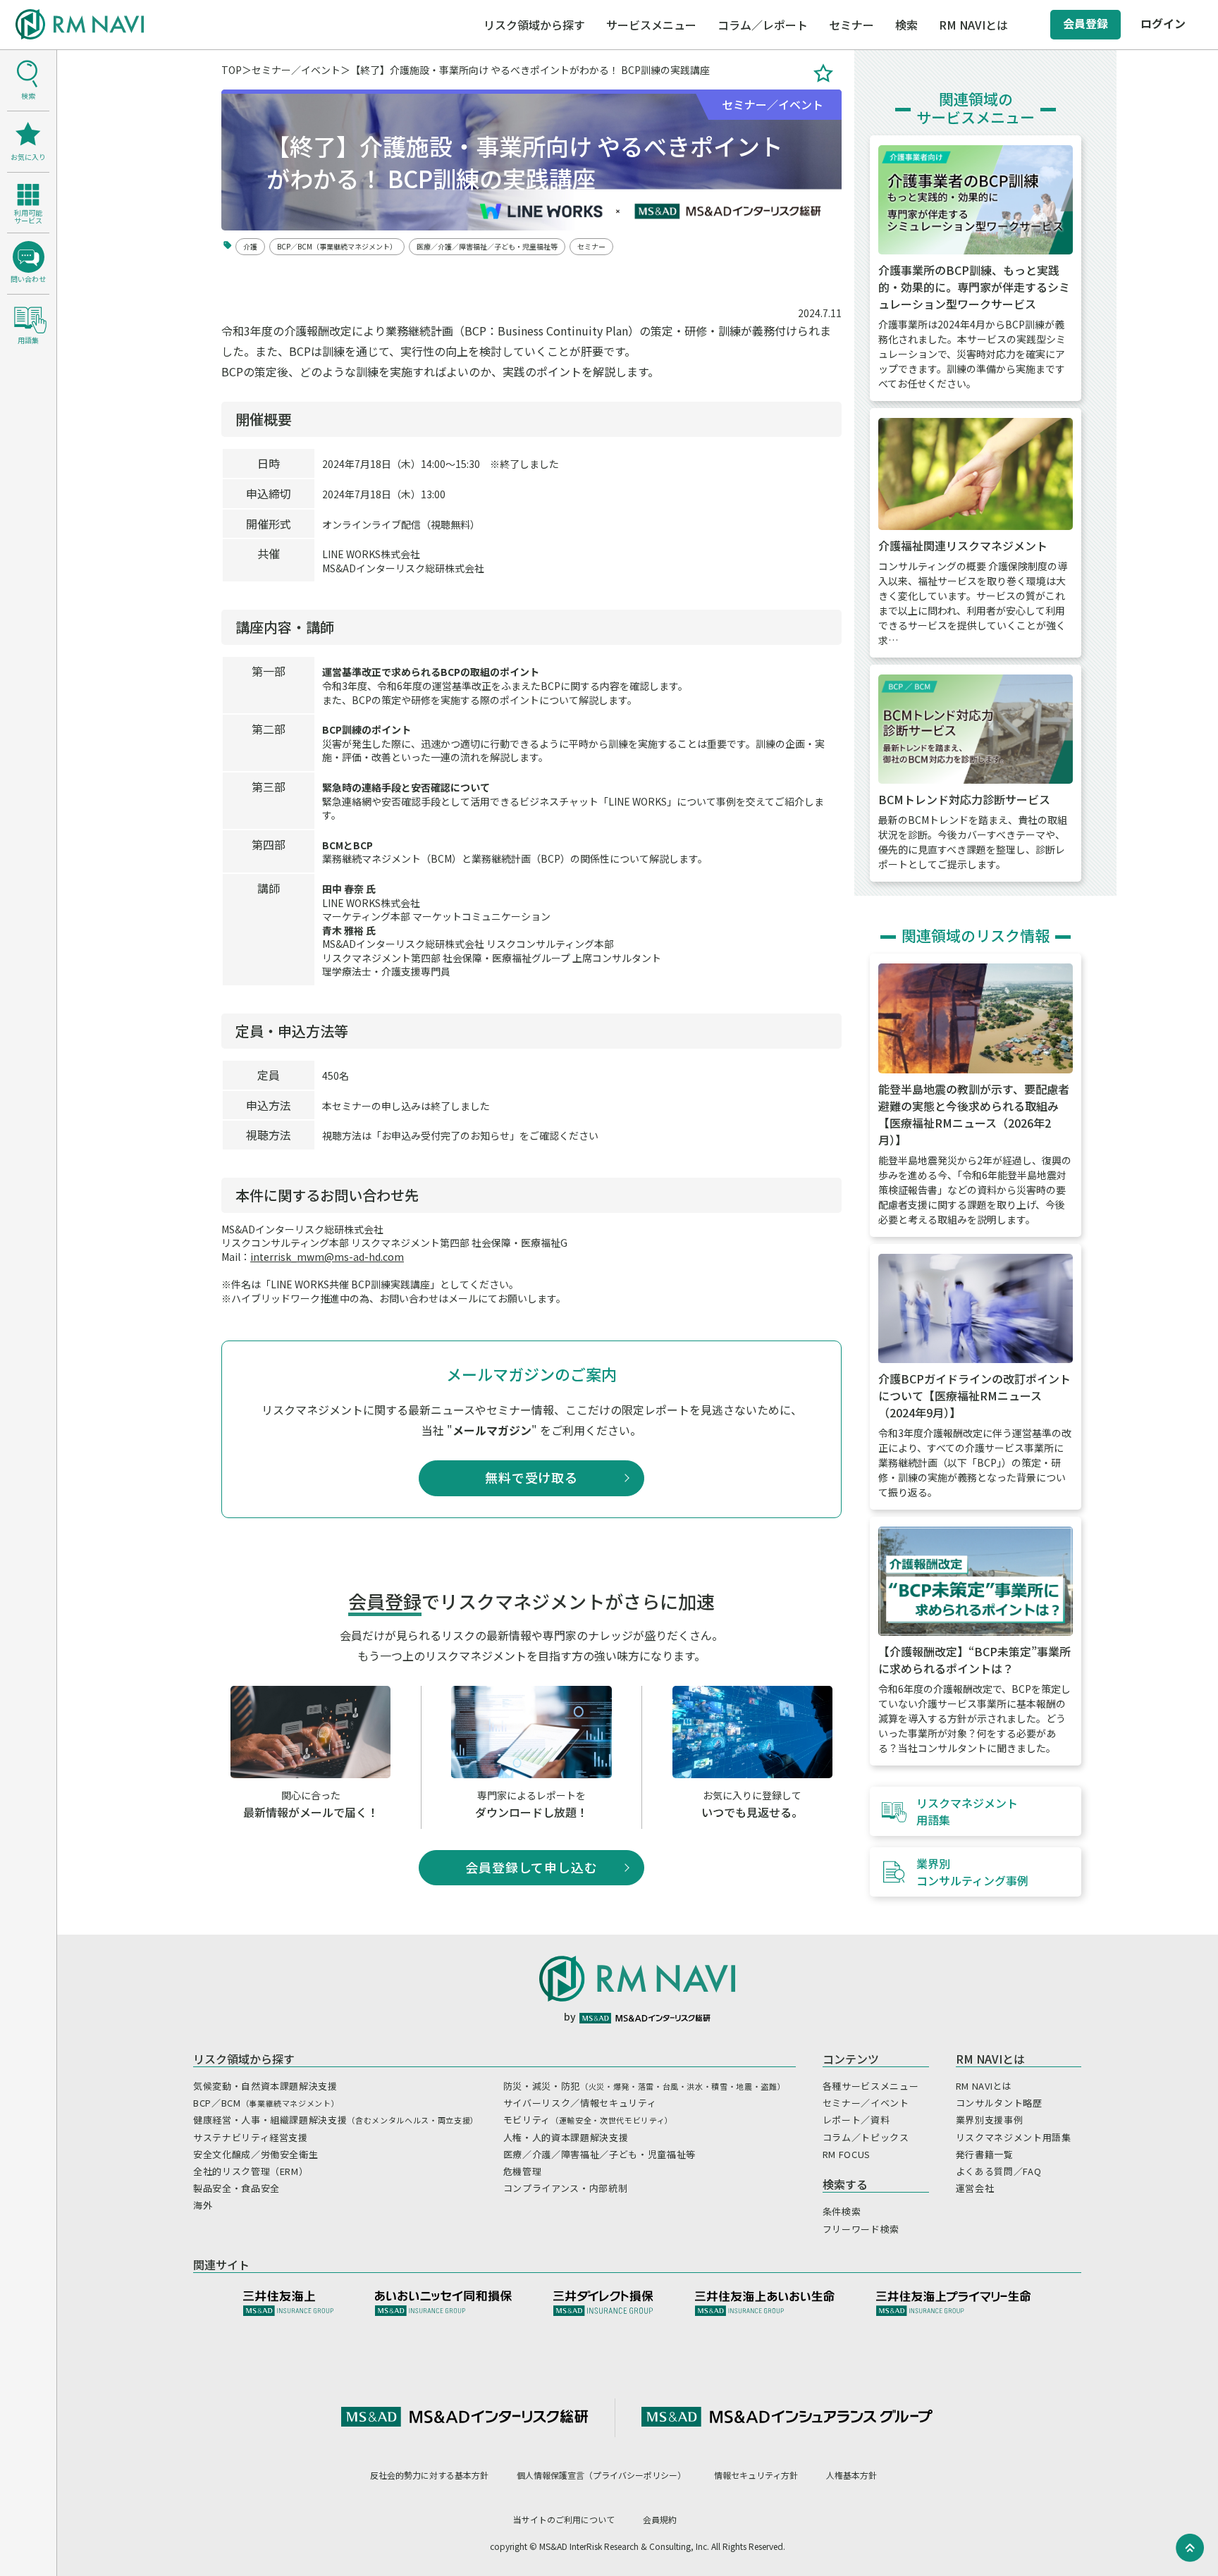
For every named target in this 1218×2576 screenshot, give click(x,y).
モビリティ (588, 2120)
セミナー (851, 25)
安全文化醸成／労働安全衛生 (256, 2154)
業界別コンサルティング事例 (972, 1872)
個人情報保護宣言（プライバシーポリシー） (601, 2475)
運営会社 (975, 2188)
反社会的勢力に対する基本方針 (429, 2475)
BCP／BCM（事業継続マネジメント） (337, 246)
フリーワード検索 (861, 2229)
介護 (250, 246)
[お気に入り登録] (823, 73)
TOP (232, 70)
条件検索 (842, 2211)
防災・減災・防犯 (644, 2086)
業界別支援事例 (990, 2120)
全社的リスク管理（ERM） (251, 2171)
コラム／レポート (763, 25)
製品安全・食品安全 (236, 2188)
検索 (906, 25)
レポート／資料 (856, 2120)
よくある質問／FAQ (999, 2171)
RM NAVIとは (984, 2086)
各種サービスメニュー (871, 2086)
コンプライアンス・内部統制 (565, 2188)
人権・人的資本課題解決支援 (566, 2137)
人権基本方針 (851, 2475)
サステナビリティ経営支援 (251, 2137)
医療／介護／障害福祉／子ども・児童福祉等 (487, 246)
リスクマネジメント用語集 (967, 1811)
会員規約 (660, 2519)
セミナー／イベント (296, 70)
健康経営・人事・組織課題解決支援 (336, 2120)
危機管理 (523, 2171)
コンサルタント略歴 (999, 2103)
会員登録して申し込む (531, 1867)
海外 (203, 2205)
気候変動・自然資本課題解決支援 (265, 2086)
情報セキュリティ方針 (756, 2475)
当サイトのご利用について (564, 2519)
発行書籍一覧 (985, 2154)
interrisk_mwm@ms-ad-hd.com (327, 1257)
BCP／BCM (266, 2103)
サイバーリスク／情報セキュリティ (580, 2103)
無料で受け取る (531, 1477)
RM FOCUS (847, 2154)
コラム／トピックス (866, 2137)
